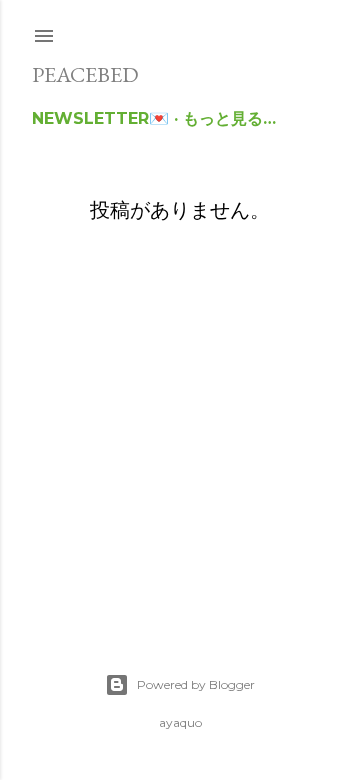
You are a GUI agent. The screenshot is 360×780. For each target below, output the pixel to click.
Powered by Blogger (196, 684)
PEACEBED (85, 74)
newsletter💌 (100, 118)
